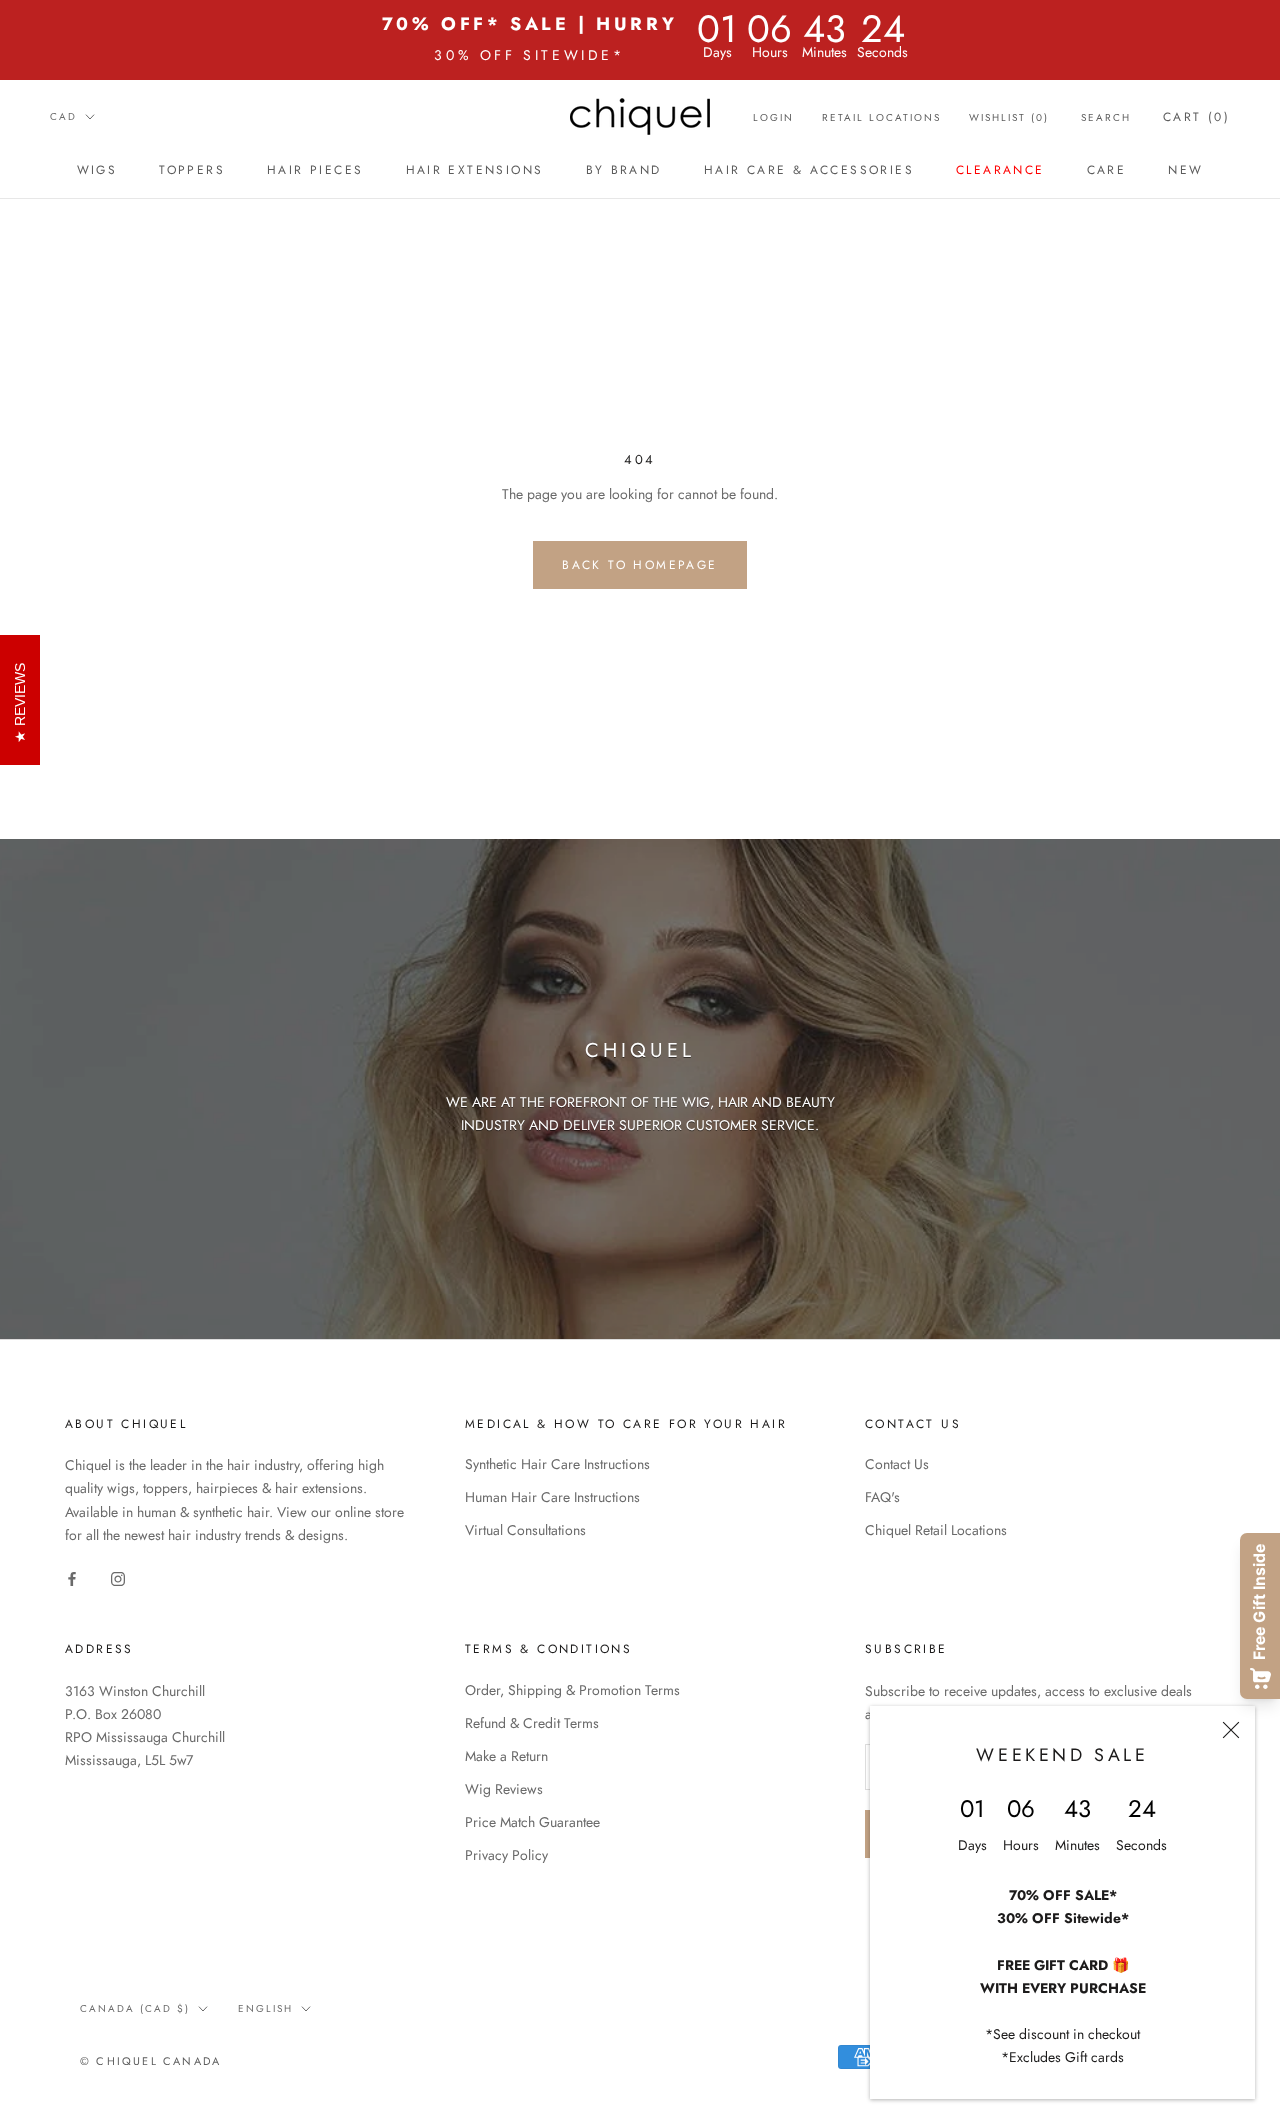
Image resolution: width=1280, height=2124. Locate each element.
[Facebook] (72, 1578)
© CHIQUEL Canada (150, 2061)
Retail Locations (881, 117)
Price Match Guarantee (532, 1822)
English (265, 2008)
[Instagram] (118, 1578)
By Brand (624, 170)
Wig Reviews (504, 1789)
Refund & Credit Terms (532, 1723)
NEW (1185, 170)
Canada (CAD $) (135, 2008)
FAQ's (882, 1497)
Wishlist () (1009, 117)
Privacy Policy (506, 1855)
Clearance (1000, 170)
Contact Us (897, 1464)
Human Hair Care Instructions (552, 1497)
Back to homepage (639, 565)
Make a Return (506, 1756)
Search (1106, 117)
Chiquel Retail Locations (936, 1530)
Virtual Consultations (525, 1530)
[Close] (1231, 1730)
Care (1107, 170)
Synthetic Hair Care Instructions (557, 1464)
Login (773, 117)
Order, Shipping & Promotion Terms (572, 1690)
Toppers (192, 170)
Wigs (97, 170)
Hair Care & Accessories (809, 170)
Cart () (1196, 117)
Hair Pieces (315, 170)
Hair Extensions (475, 170)
